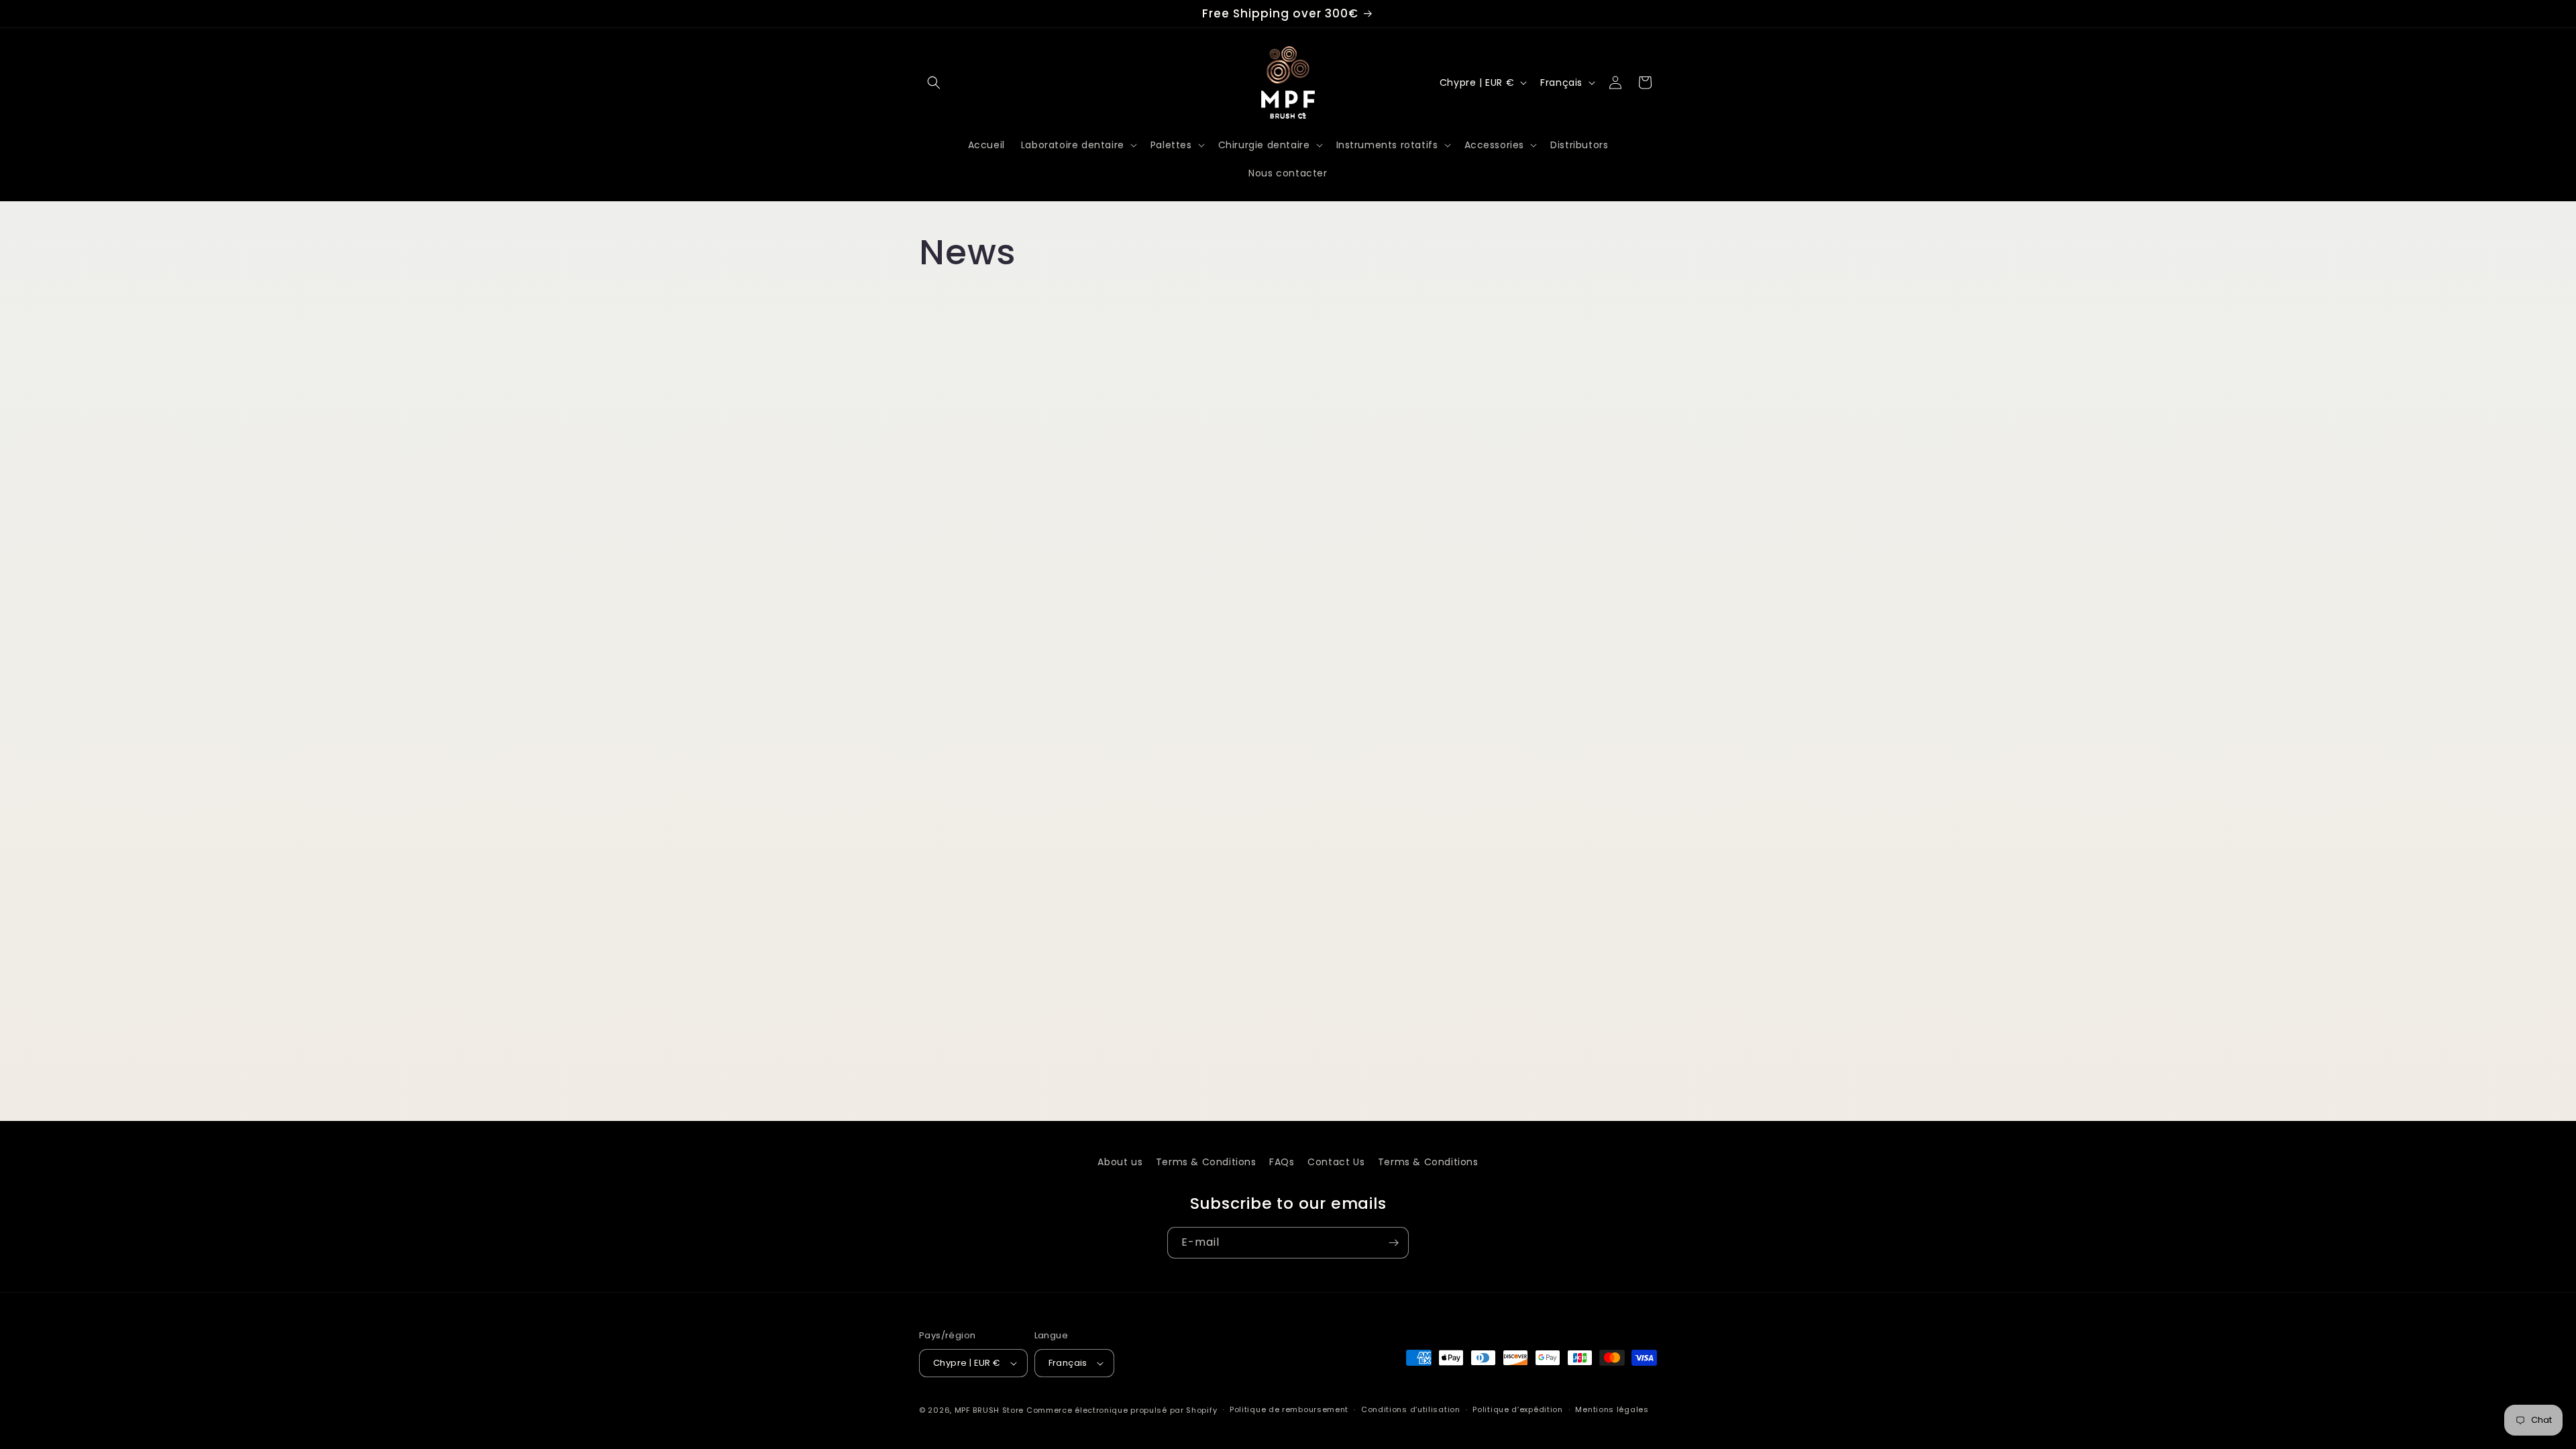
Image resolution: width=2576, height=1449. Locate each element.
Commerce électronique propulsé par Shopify (1122, 1410)
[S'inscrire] (1393, 1243)
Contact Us (1336, 1162)
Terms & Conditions (1206, 1162)
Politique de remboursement (1289, 1409)
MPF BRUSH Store (989, 1410)
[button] (934, 83)
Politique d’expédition (1517, 1409)
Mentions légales (1612, 1409)
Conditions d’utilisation (1411, 1409)
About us (1120, 1162)
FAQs (1282, 1162)
